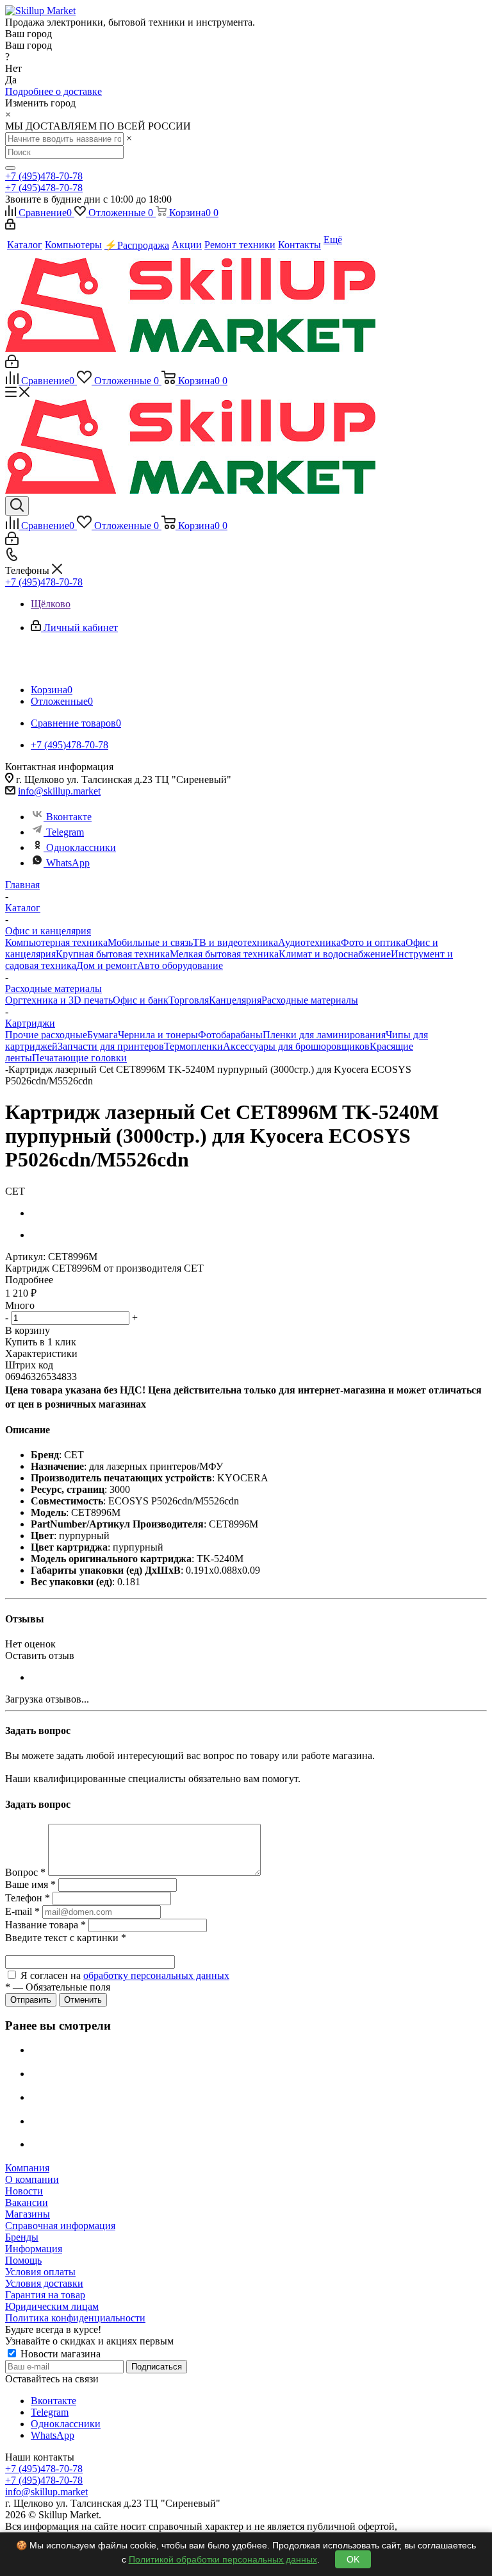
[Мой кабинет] (10, 226)
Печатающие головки (79, 1058)
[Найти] (10, 168)
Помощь (23, 2260)
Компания (27, 2168)
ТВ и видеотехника (235, 942)
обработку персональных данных (156, 1975)
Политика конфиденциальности (75, 2318)
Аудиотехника (309, 942)
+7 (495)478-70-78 (44, 176)
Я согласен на (125, 1975)
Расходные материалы (310, 1000)
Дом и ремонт (107, 965)
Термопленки (193, 1046)
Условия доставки (44, 2283)
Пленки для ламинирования (324, 1035)
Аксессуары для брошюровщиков (296, 1046)
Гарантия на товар (45, 2295)
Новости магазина (59, 2354)
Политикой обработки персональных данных (223, 2559)
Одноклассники (81, 847)
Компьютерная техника (56, 942)
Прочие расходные (46, 1035)
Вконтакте (69, 817)
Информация (34, 2249)
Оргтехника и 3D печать (59, 1000)
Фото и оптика (373, 942)
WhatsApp (68, 863)
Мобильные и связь (150, 942)
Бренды (22, 2237)
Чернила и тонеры (158, 1035)
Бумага (102, 1035)
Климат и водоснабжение (335, 954)
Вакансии (27, 2202)
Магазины (28, 2214)
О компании (32, 2179)
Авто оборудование (180, 965)
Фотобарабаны (230, 1035)
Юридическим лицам (52, 2306)
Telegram (65, 832)
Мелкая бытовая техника (224, 954)
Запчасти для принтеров (111, 1046)
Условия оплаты (40, 2272)
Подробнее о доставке (53, 91)
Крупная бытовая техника (113, 954)
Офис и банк (141, 1000)
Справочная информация (60, 2226)
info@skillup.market (59, 791)
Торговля (189, 1000)
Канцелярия (235, 1000)
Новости (24, 2191)
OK (353, 2559)
